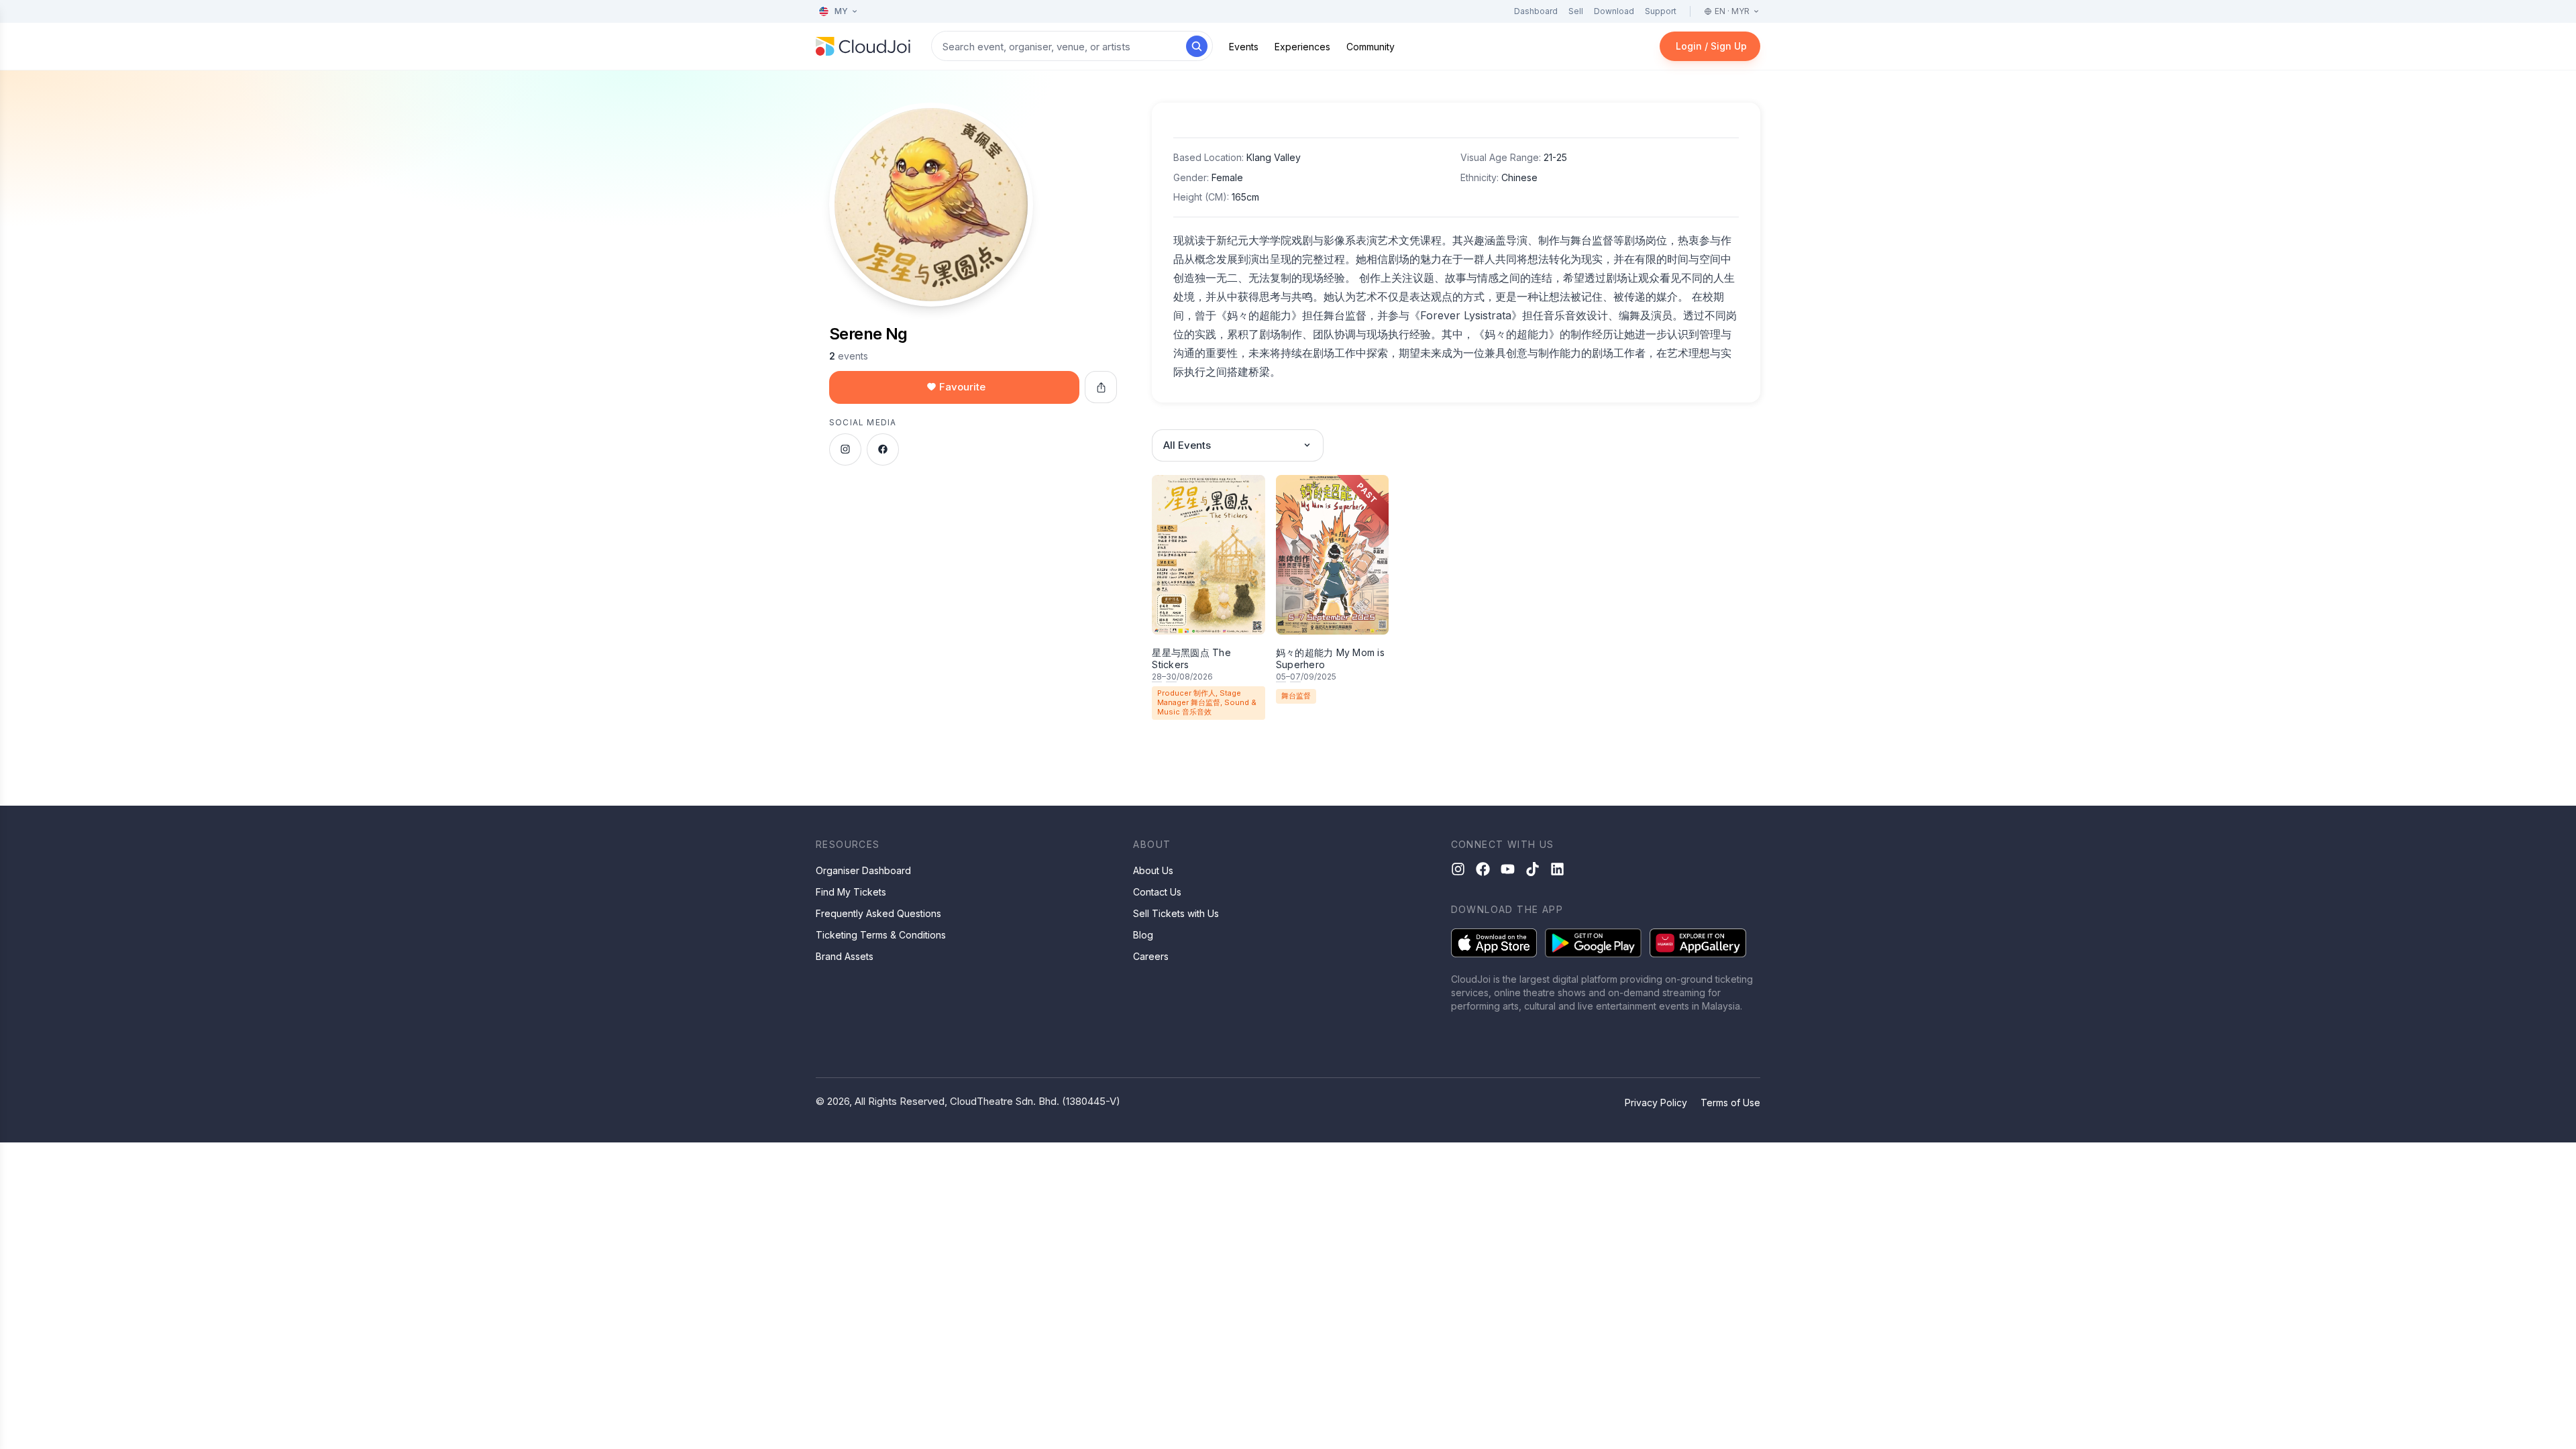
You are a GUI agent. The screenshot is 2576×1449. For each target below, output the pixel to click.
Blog (1143, 935)
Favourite (962, 387)
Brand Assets (845, 956)
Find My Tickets (851, 892)
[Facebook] (1483, 869)
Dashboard (1536, 11)
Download (1614, 11)
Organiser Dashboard (863, 870)
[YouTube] (1508, 869)
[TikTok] (1533, 869)
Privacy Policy (1656, 1103)
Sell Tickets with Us (1176, 913)
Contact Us (1157, 892)
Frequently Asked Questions (878, 913)
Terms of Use (1730, 1103)
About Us (1153, 870)
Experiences (1302, 47)
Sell (1576, 11)
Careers (1151, 956)
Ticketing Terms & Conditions (881, 935)
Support (1661, 11)
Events (1244, 47)
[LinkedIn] (1557, 869)
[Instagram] (1458, 869)
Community (1371, 47)
